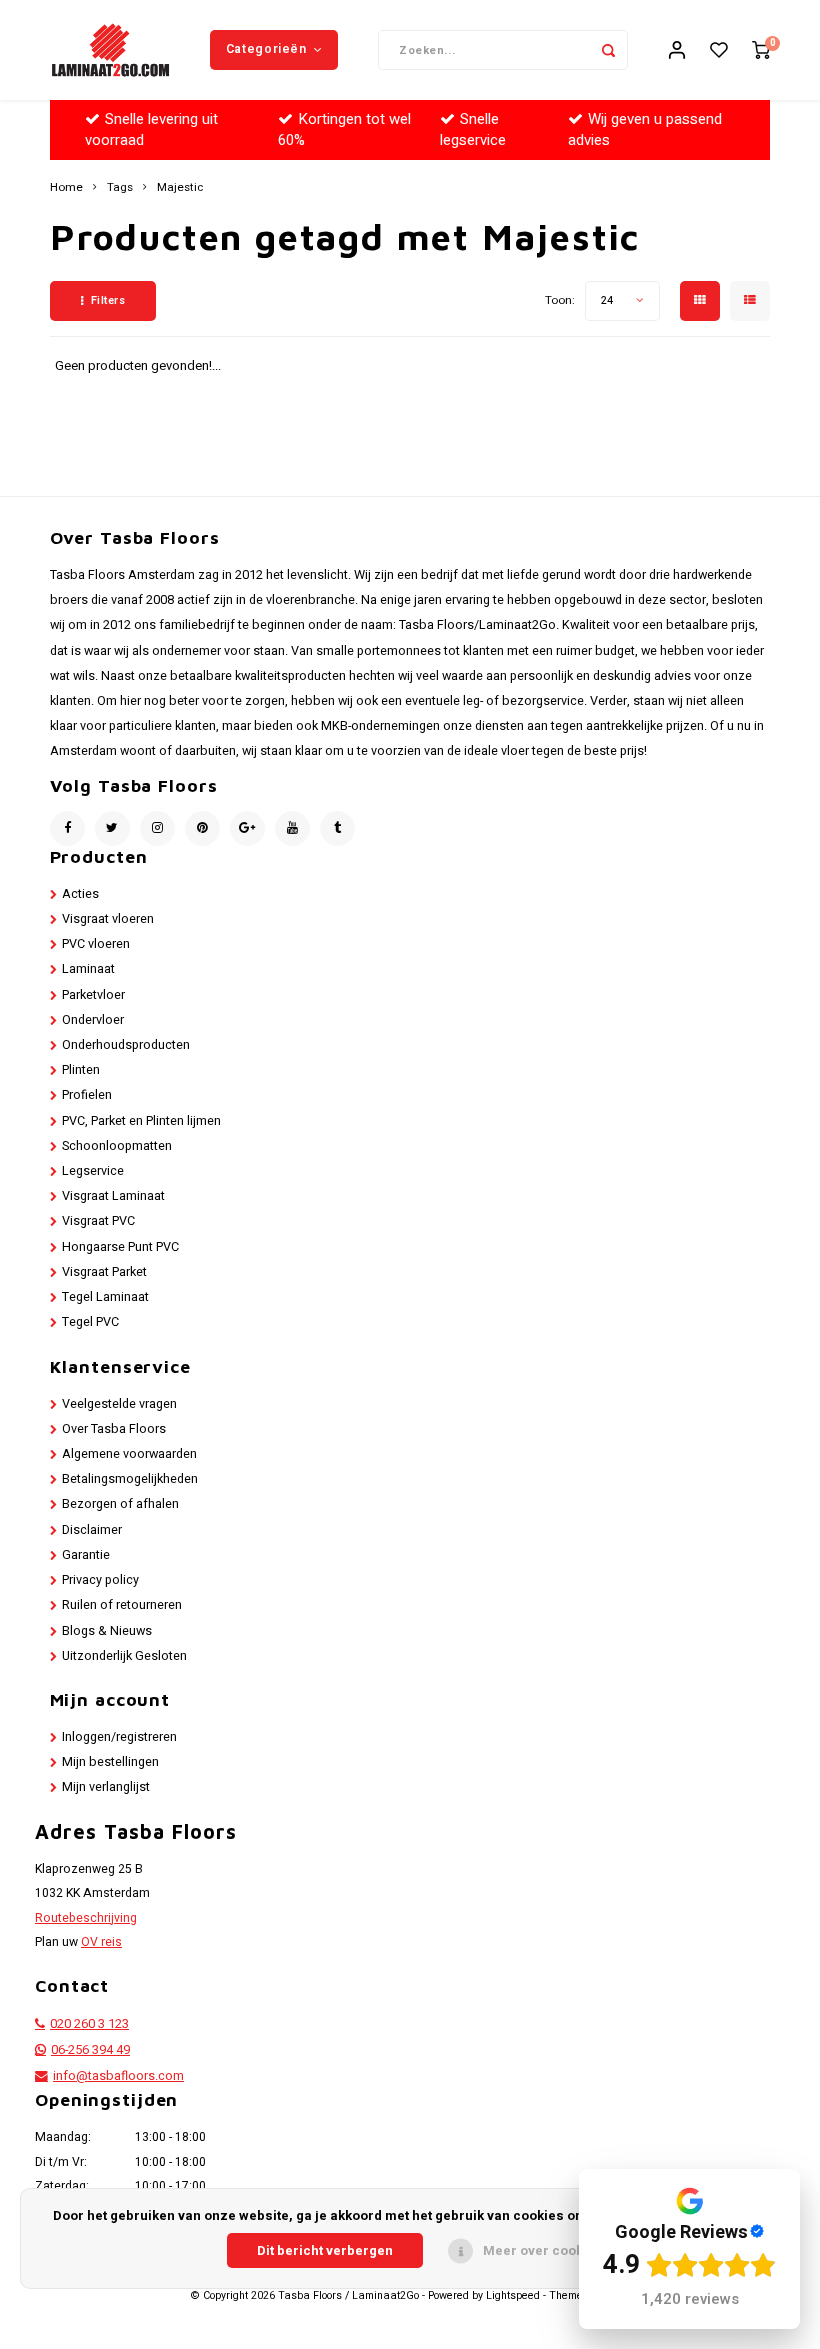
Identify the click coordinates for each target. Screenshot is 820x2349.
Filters (108, 300)
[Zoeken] (608, 50)
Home (66, 188)
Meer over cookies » (548, 2250)
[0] (761, 50)
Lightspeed (513, 2296)
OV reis (101, 1942)
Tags (120, 188)
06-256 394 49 (90, 2050)
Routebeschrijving (86, 1918)
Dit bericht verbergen (325, 2250)
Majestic (180, 188)
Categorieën (266, 49)
